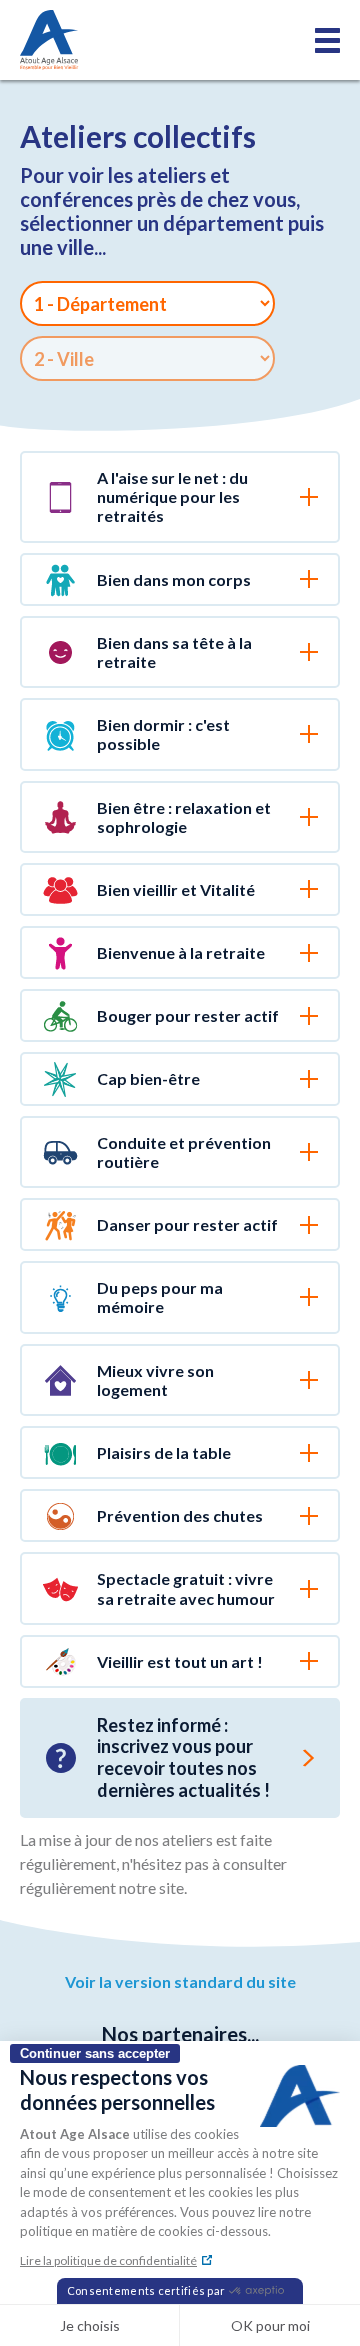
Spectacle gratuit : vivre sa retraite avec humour (186, 1588)
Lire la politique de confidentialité (108, 2260)
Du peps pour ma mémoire (160, 1297)
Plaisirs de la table (164, 1452)
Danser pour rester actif (187, 1224)
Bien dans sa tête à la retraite (174, 652)
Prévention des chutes (180, 1515)
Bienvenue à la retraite (181, 952)
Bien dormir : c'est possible (163, 734)
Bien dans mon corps (174, 579)
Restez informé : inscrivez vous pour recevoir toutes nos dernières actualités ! (183, 1757)
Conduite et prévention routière (184, 1152)
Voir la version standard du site (180, 1981)
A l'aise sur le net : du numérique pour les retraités (172, 496)
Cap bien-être (148, 1078)
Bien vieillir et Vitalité (176, 889)
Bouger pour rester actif (188, 1015)
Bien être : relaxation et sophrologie (184, 817)
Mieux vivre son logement (155, 1380)
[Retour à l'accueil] (49, 40)
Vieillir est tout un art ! (180, 1661)
